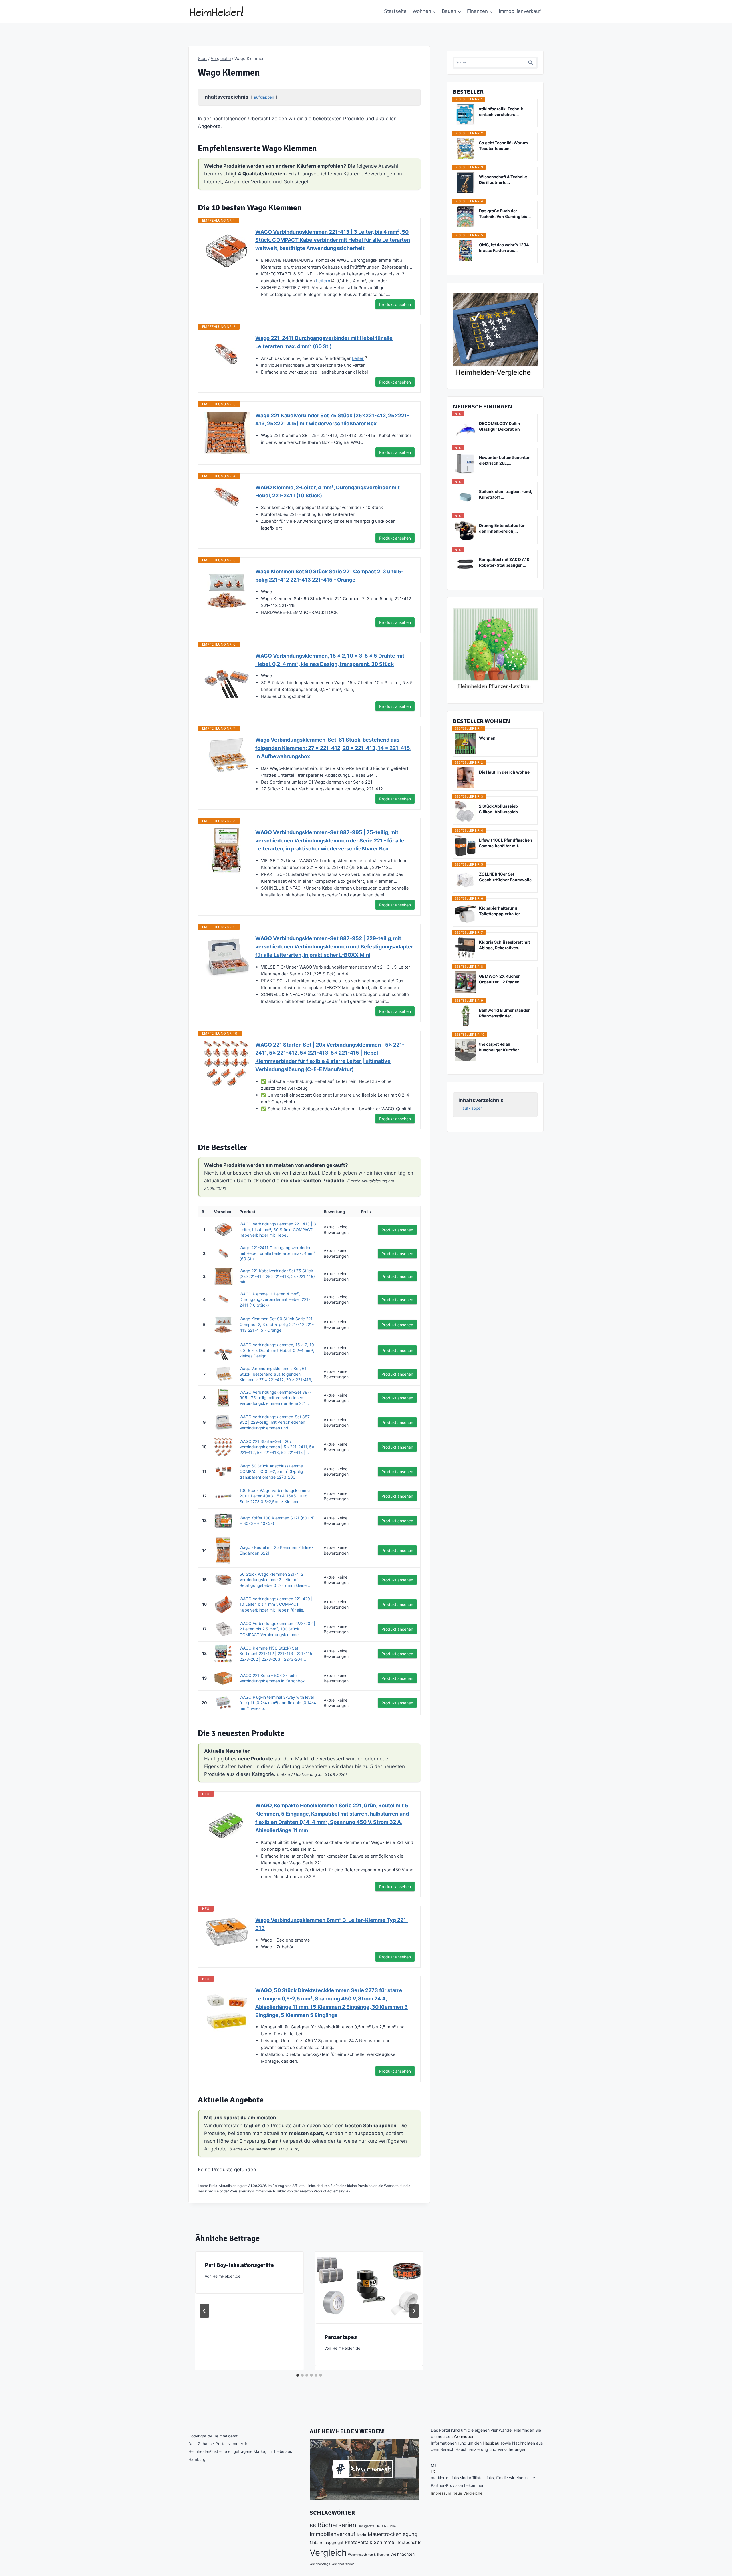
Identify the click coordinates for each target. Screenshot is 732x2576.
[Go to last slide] (204, 2311)
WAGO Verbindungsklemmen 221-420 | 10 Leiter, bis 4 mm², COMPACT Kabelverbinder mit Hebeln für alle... (276, 1604)
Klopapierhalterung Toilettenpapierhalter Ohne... (500, 911)
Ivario (362, 2535)
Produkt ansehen (395, 304)
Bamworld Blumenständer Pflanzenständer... (504, 1013)
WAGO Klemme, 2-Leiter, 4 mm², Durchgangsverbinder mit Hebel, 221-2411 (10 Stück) (328, 492)
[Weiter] (414, 2311)
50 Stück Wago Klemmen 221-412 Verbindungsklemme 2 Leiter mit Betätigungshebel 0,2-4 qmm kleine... (275, 1580)
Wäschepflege (320, 2564)
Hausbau (491, 2443)
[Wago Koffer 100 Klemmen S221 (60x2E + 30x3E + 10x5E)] (223, 1521)
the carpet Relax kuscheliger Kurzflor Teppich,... (499, 1047)
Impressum (441, 2493)
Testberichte (409, 2543)
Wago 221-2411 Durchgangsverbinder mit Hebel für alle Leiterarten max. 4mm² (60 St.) (324, 342)
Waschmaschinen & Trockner (369, 2555)
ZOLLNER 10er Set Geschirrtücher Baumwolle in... (505, 877)
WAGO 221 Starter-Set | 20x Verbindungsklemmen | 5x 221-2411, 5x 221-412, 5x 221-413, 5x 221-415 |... (277, 1447)
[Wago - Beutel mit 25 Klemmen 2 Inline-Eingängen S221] (223, 1550)
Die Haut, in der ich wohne (504, 772)
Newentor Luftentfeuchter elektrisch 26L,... (504, 460)
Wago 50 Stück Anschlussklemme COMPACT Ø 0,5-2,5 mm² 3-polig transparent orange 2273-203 (271, 1471)
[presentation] (369, 2287)
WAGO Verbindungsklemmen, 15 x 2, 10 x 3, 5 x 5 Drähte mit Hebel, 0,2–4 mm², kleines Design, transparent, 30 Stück (330, 660)
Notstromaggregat (327, 2543)
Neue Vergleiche (467, 2493)
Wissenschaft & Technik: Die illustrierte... (503, 180)
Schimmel (385, 2542)
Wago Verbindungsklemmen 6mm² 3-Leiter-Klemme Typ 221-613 (332, 1924)
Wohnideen (464, 2436)
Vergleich (328, 2553)
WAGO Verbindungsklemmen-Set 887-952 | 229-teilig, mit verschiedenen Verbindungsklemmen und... (276, 1422)
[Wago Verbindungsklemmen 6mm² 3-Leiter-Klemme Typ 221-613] (227, 1932)
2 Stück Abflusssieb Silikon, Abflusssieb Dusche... (498, 809)
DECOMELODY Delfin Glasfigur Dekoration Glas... (500, 427)
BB (313, 2525)
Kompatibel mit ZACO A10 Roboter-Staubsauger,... (504, 562)
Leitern (323, 281)
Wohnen (487, 738)
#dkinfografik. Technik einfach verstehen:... (501, 112)
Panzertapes (341, 2337)
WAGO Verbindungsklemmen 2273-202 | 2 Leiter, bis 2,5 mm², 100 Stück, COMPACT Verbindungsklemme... (277, 1629)
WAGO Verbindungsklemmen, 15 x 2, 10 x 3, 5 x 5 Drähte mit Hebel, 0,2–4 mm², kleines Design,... (277, 1350)
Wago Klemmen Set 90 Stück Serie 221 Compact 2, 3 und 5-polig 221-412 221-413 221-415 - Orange (329, 576)
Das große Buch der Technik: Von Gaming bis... (505, 214)
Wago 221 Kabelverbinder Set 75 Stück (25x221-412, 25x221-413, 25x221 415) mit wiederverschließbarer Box (332, 420)
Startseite (395, 11)
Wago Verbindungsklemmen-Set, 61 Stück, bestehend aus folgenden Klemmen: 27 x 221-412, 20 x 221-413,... (278, 1374)
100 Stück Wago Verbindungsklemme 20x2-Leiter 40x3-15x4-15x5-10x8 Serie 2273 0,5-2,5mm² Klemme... (275, 1496)
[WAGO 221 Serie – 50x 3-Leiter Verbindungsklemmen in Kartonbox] (223, 1678)
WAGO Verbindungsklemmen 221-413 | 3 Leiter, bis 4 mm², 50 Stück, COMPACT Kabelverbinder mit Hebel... (278, 1229)
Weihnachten (403, 2554)
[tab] (298, 2375)
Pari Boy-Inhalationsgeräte (239, 2265)
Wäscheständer (343, 2564)
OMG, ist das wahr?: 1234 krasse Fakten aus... (504, 248)
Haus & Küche (386, 2526)
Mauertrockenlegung (393, 2534)
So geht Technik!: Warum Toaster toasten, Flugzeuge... (503, 146)
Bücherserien (337, 2525)
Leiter (358, 358)
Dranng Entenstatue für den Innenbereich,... (502, 528)
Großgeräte (366, 2526)
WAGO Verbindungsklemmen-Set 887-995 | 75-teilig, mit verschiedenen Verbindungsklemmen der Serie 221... (276, 1398)
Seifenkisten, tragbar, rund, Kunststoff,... (506, 494)
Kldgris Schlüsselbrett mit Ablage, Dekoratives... (504, 945)
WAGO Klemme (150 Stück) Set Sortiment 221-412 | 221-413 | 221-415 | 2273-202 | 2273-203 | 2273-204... (277, 1654)
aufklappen (264, 97)
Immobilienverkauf (520, 11)
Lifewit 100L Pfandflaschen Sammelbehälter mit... (506, 843)
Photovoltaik (359, 2542)
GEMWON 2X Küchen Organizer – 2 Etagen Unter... (500, 979)
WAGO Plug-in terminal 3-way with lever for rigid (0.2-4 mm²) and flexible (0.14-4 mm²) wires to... (278, 1703)
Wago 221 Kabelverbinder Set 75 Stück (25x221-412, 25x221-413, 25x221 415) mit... (277, 1276)
